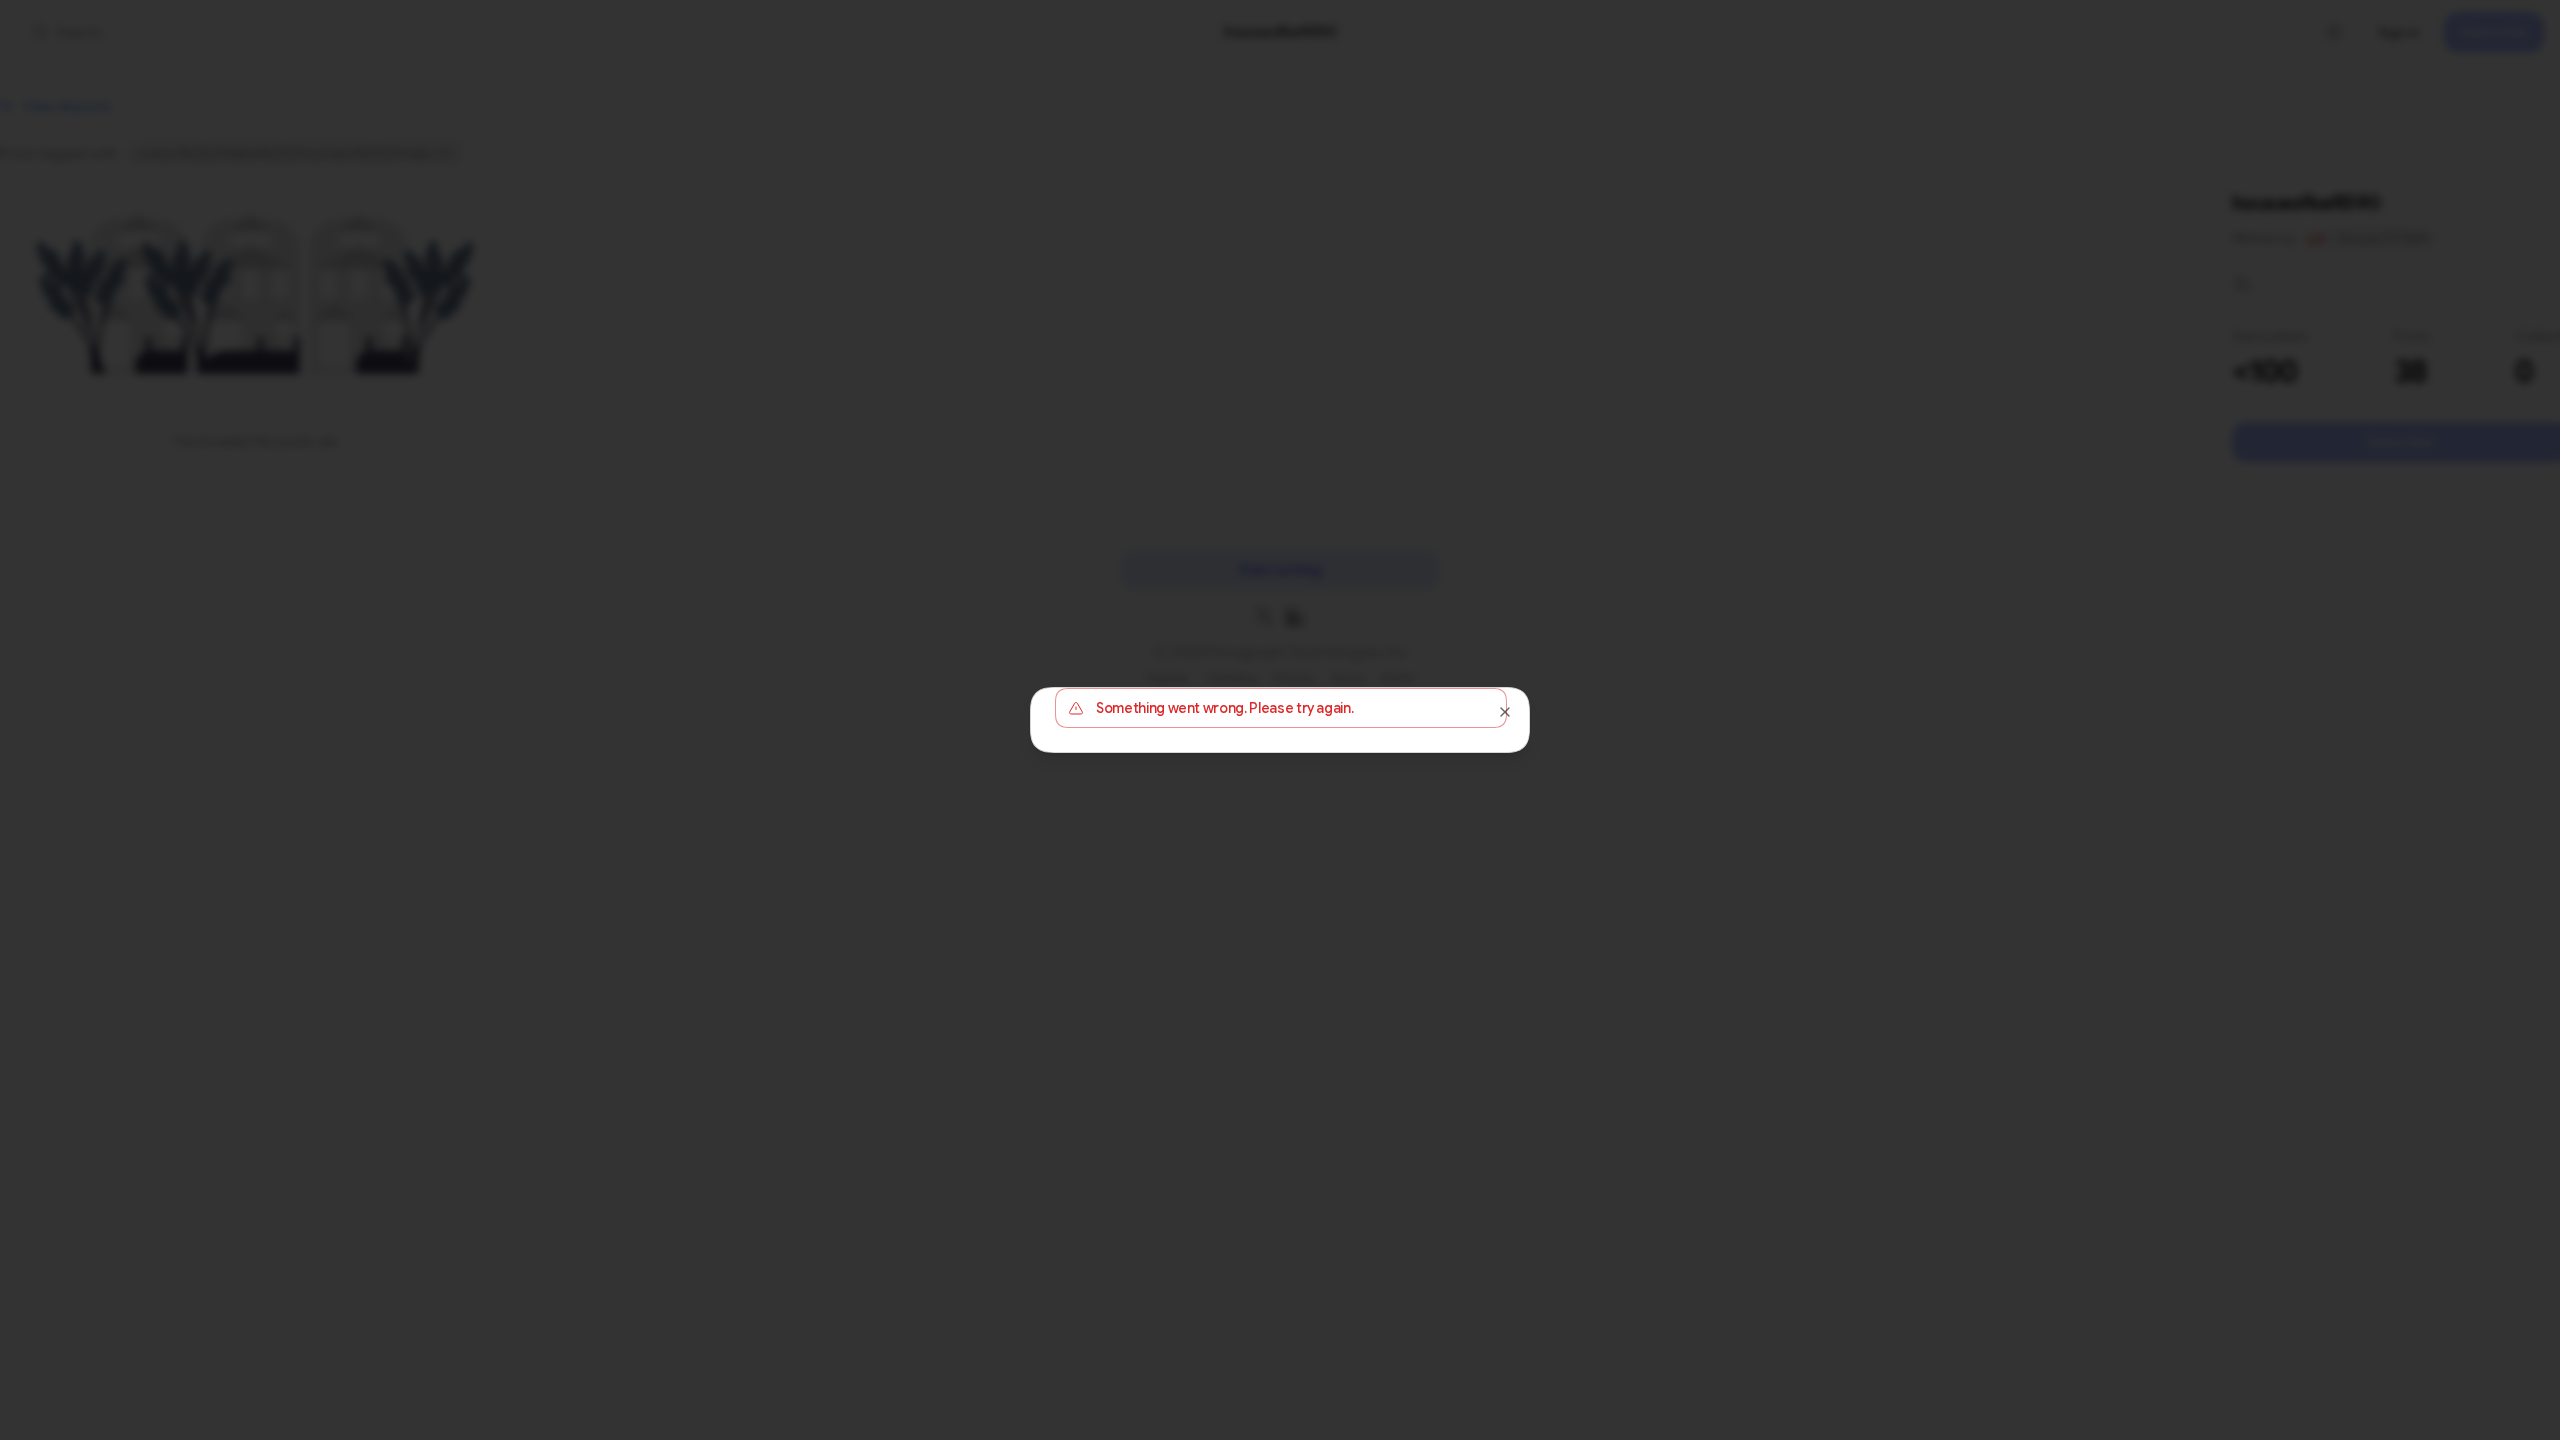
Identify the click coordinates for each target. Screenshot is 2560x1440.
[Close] (1505, 712)
